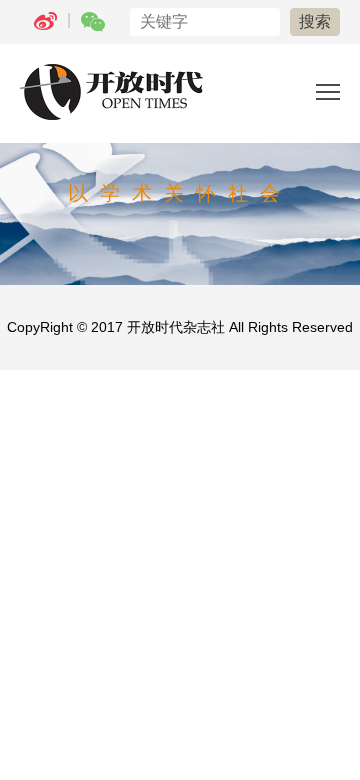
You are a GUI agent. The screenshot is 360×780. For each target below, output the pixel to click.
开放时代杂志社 (176, 327)
